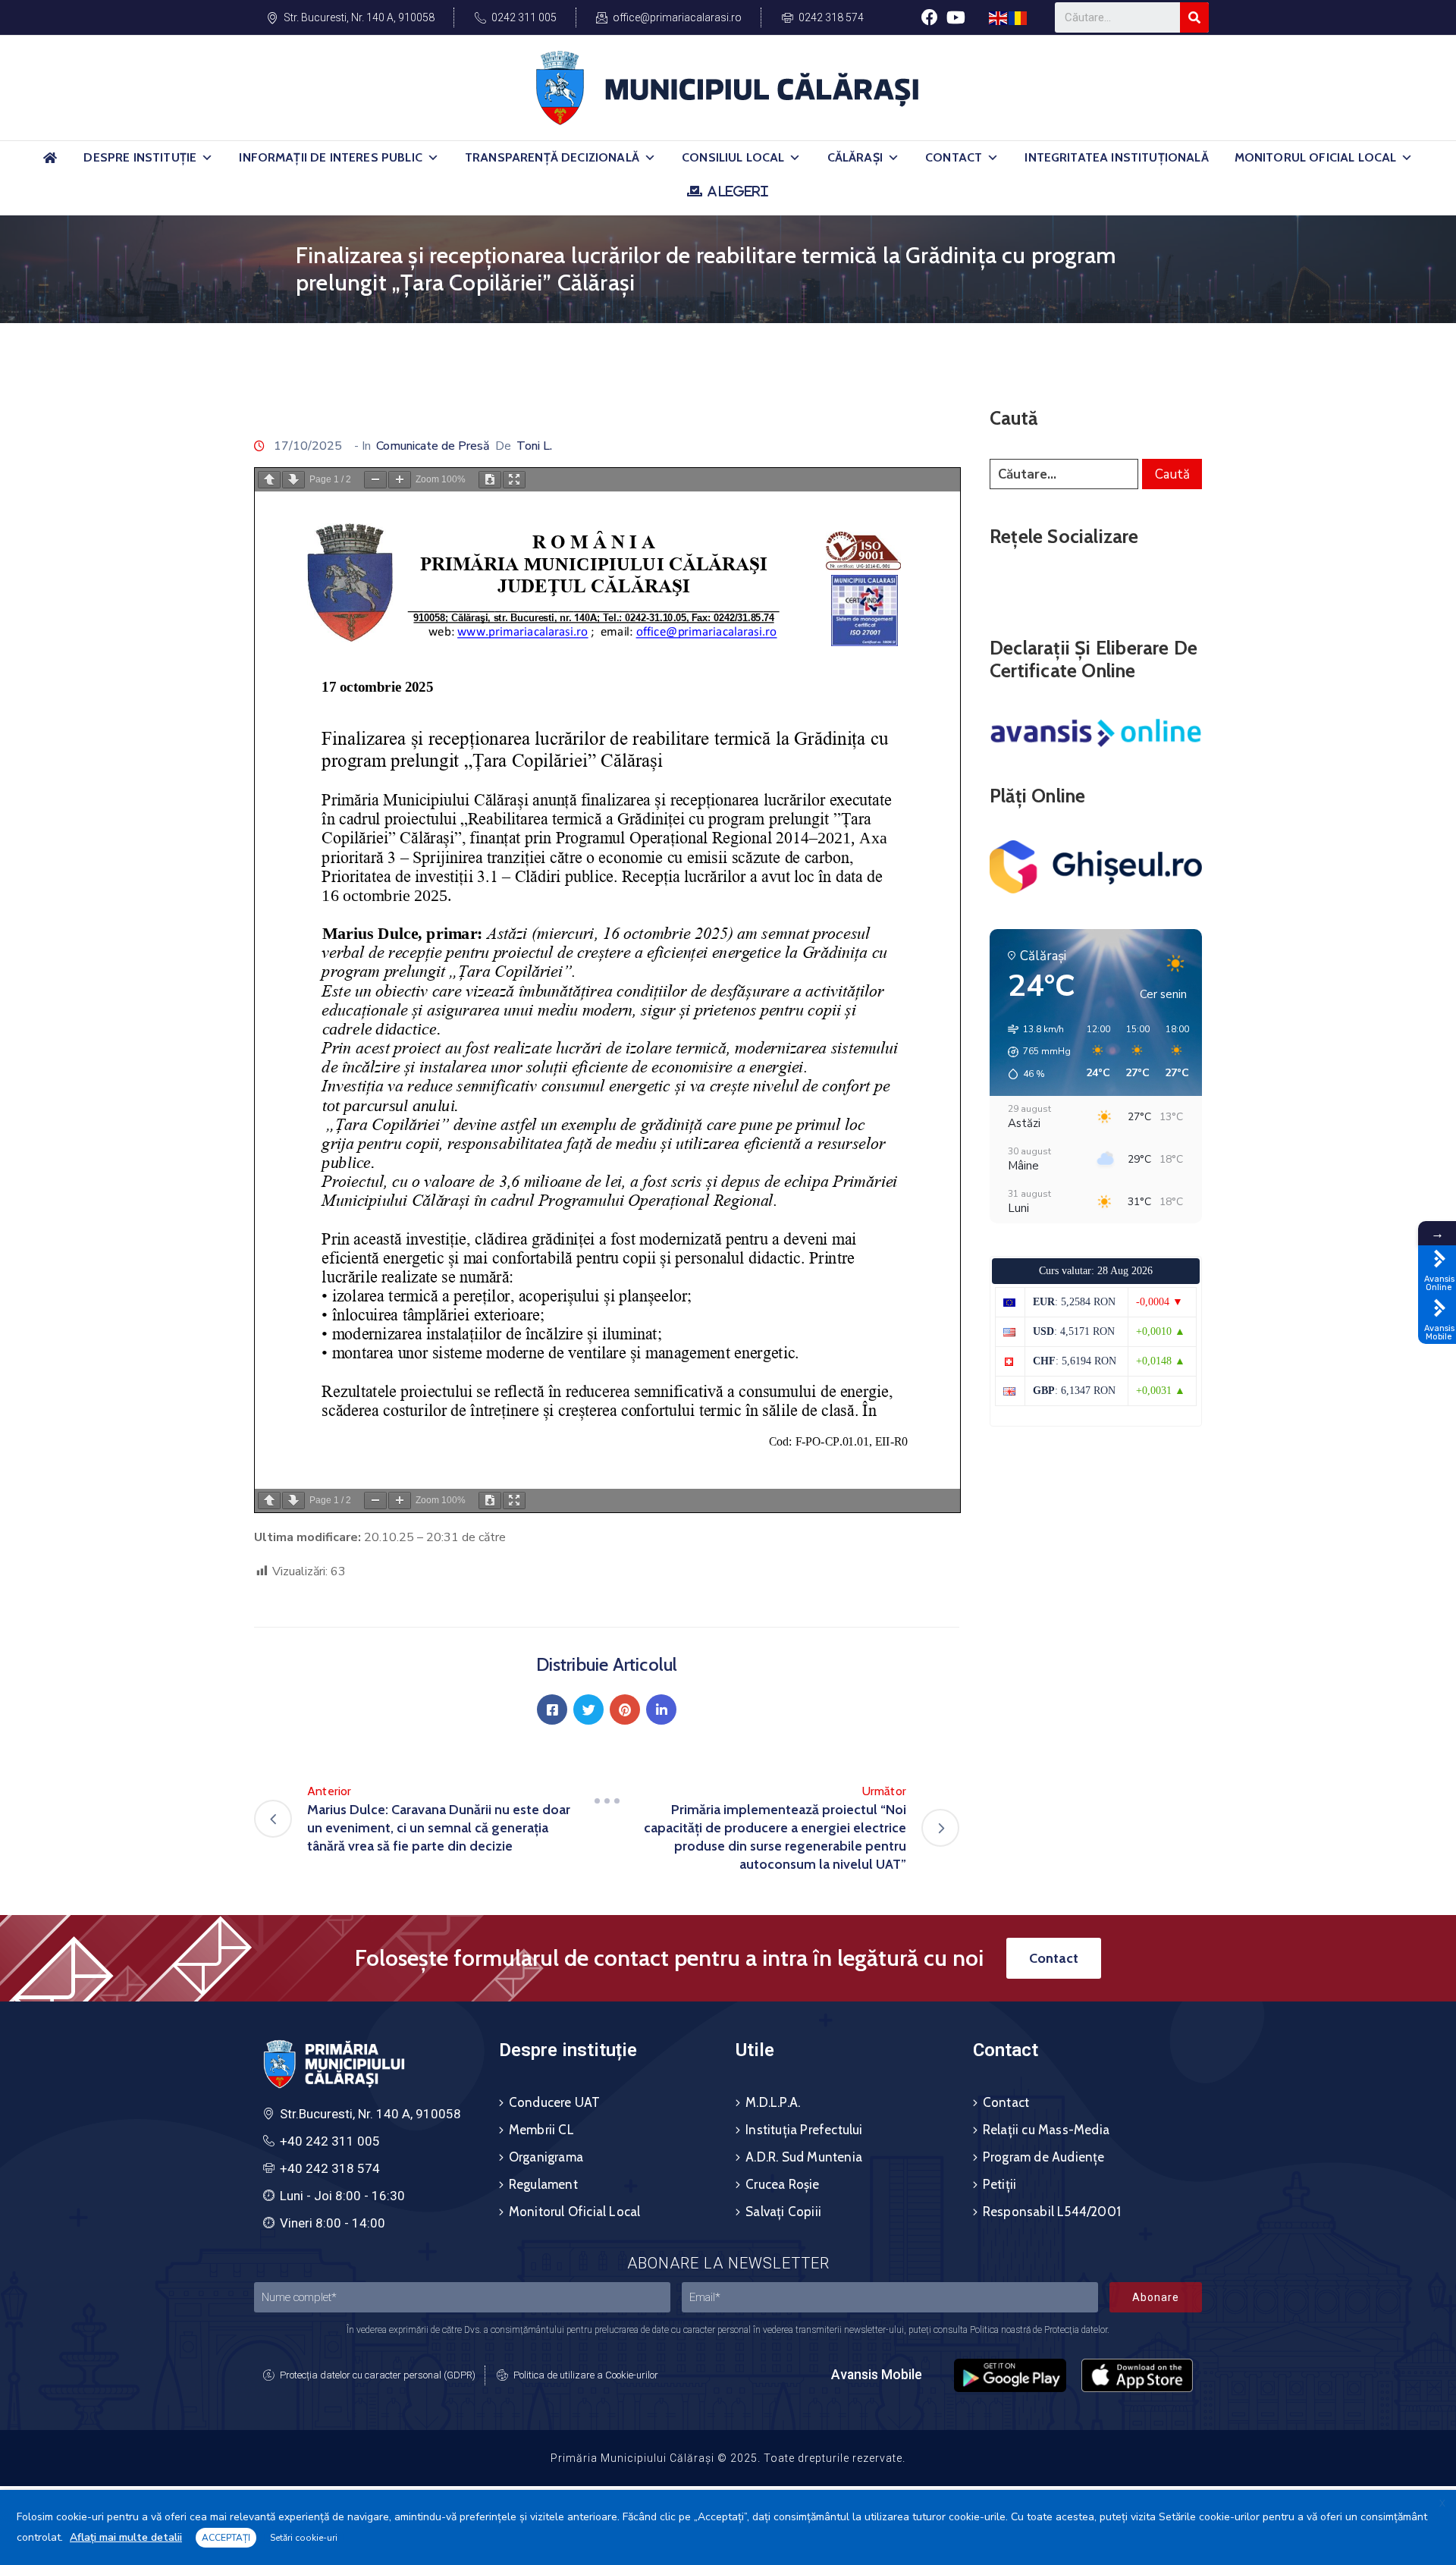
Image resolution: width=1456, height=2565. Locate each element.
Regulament (543, 2184)
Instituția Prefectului (804, 2130)
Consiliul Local (733, 157)
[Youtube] (956, 17)
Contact (954, 157)
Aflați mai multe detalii (126, 2537)
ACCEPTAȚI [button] (226, 2538)
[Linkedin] (661, 1709)
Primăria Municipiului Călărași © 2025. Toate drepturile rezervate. (728, 2458)
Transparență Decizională (552, 157)
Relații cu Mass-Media (1046, 2130)
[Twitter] (588, 1709)
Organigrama (546, 2157)
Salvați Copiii (783, 2212)
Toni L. (534, 446)
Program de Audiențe (1044, 2157)
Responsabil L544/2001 (1052, 2212)
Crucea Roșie (782, 2184)
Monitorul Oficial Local (1316, 157)
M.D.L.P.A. (773, 2102)
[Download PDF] (490, 480)
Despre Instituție (140, 157)
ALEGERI (737, 191)
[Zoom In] (400, 480)
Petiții (999, 2184)
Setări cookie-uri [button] (304, 2538)
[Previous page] (269, 480)
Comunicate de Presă (433, 446)
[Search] (1194, 17)
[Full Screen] (514, 480)
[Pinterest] (625, 1709)
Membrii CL (541, 2130)
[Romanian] (1018, 17)
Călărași (855, 157)
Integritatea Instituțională (1116, 157)
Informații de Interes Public (330, 157)
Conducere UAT (555, 2102)
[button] (207, 158)
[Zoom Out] (375, 480)
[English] (999, 17)
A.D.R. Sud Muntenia (804, 2157)
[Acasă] (50, 164)
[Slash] (607, 1801)
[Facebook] (929, 17)
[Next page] (293, 480)
